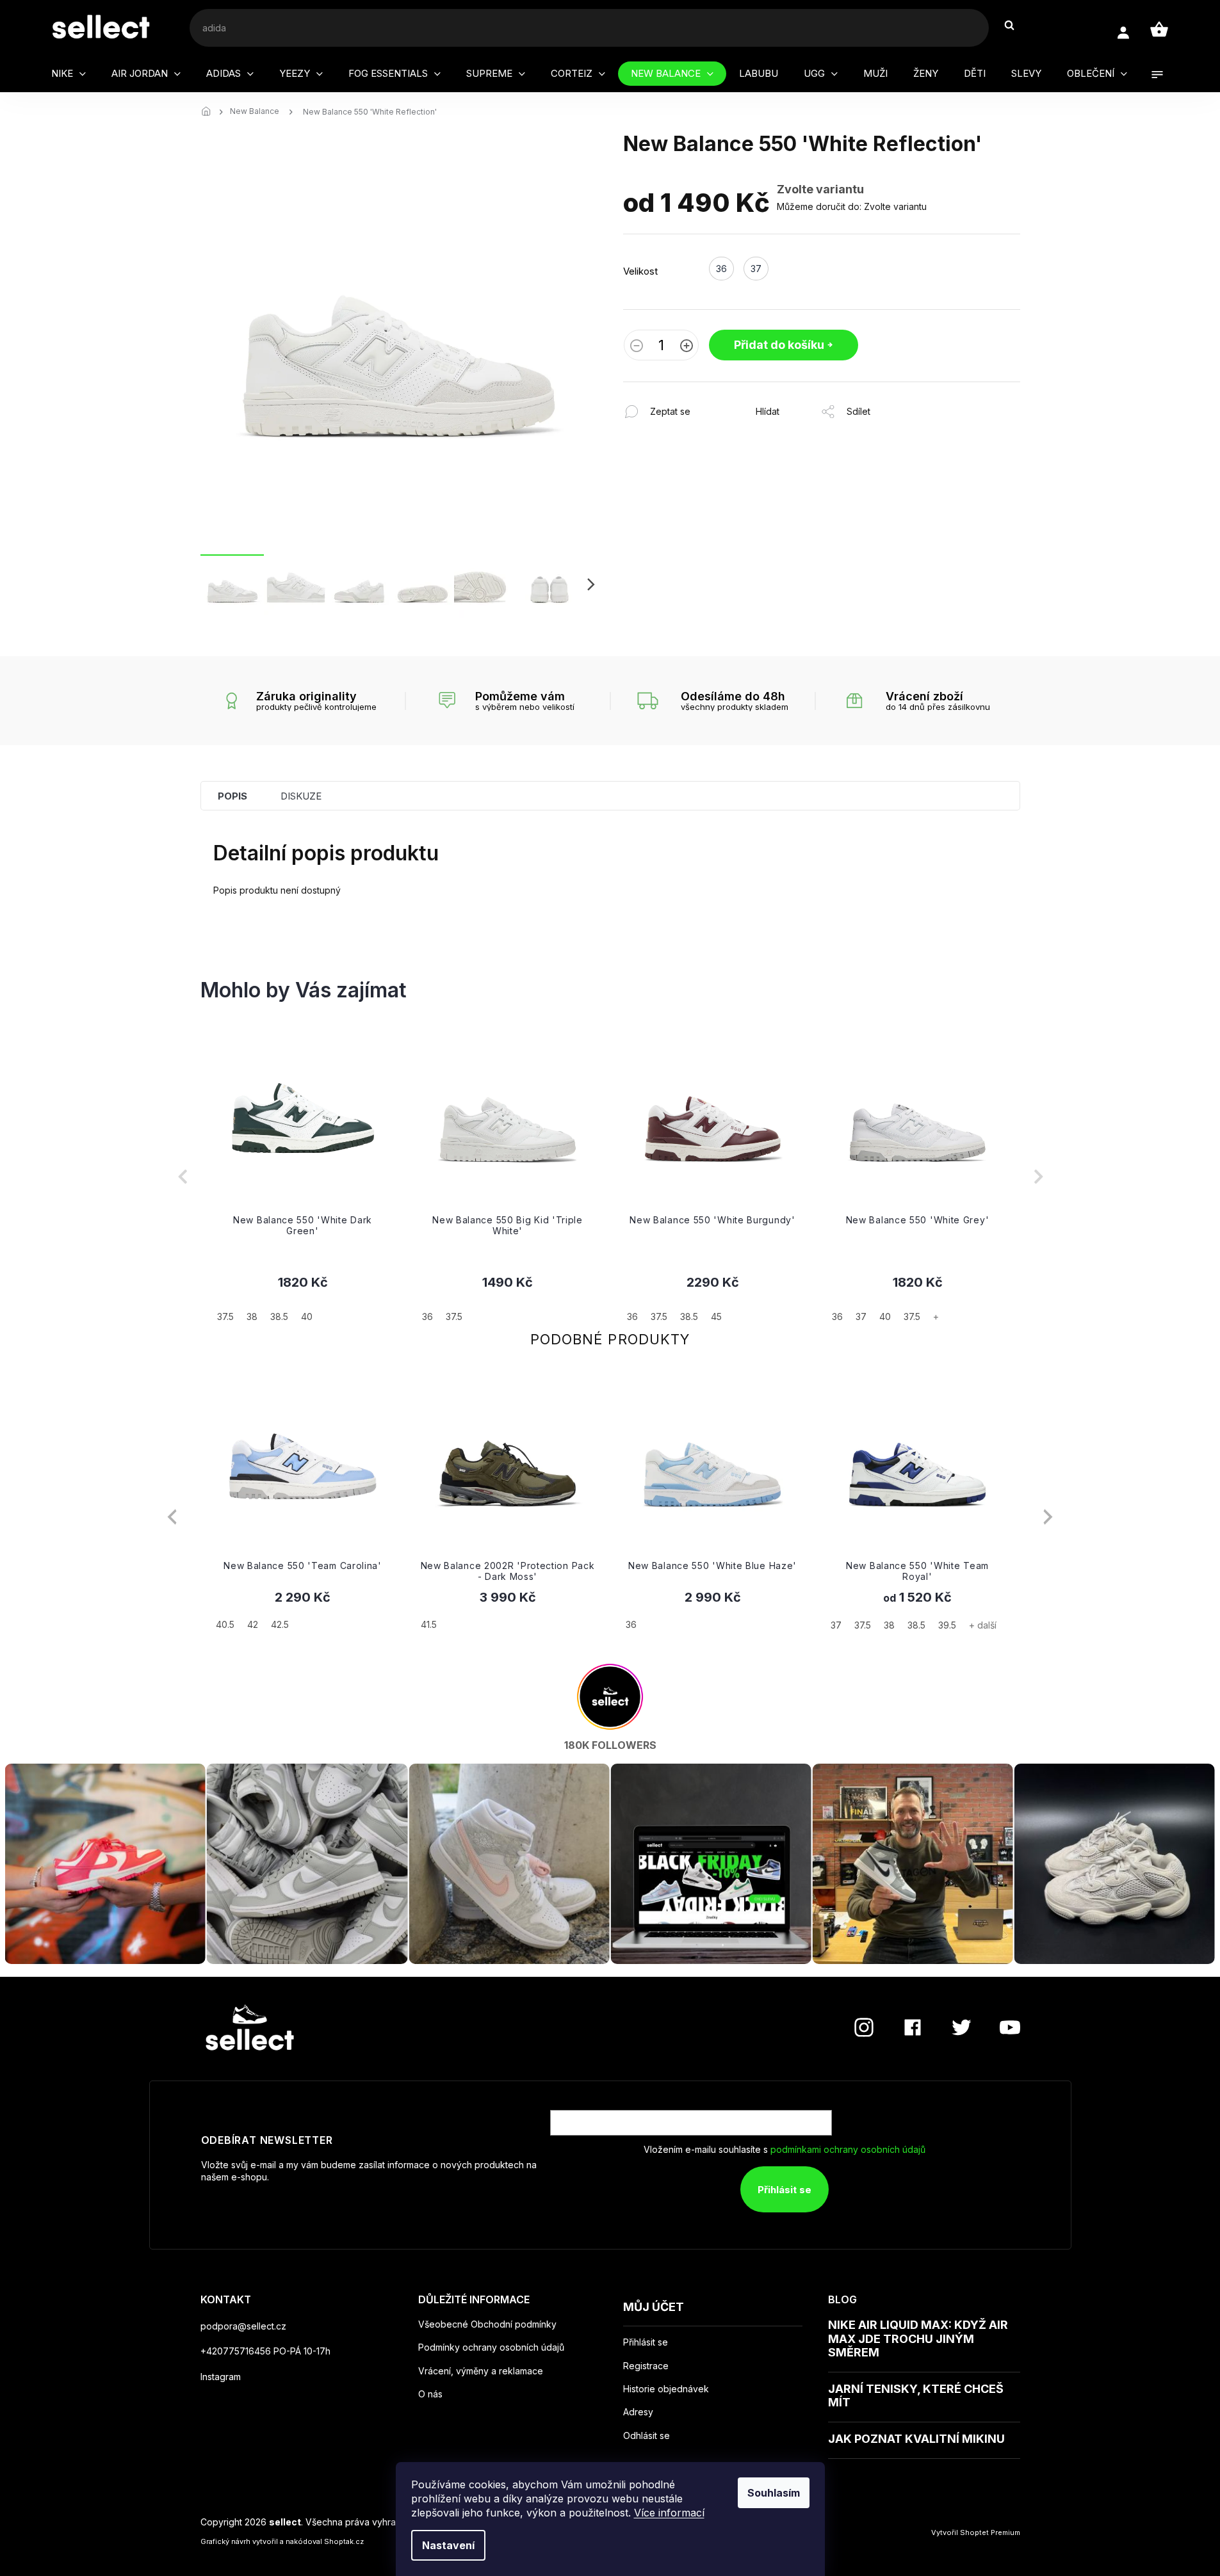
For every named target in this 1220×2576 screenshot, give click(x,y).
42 (253, 1624)
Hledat (1016, 25)
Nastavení (448, 2545)
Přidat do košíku (779, 345)
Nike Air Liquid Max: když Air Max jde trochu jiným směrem (918, 2339)
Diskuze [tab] (301, 796)
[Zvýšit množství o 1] (687, 347)
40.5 (225, 1624)
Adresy (638, 2412)
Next (1048, 1517)
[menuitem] (69, 74)
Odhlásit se (647, 2436)
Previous (172, 1517)
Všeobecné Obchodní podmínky (487, 2324)
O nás (430, 2394)
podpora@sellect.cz (243, 2326)
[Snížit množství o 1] (637, 347)
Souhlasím (774, 2493)
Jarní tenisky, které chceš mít (916, 2396)
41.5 (429, 1624)
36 (631, 1624)
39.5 (947, 1625)
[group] (303, 1177)
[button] (303, 1298)
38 (889, 1625)
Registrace (646, 2366)
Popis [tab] (232, 796)
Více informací (669, 2513)
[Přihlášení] (1123, 33)
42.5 (280, 1624)
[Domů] (210, 112)
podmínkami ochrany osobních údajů (848, 2149)
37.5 (863, 1625)
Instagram (221, 2377)
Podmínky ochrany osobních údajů (491, 2347)
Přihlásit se (785, 2190)
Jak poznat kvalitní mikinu (916, 2439)
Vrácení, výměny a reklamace (481, 2371)
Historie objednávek (666, 2389)
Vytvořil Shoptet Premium (976, 2532)
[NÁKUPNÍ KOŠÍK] (1159, 29)
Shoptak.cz (344, 2541)
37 (836, 1625)
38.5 (916, 1625)
